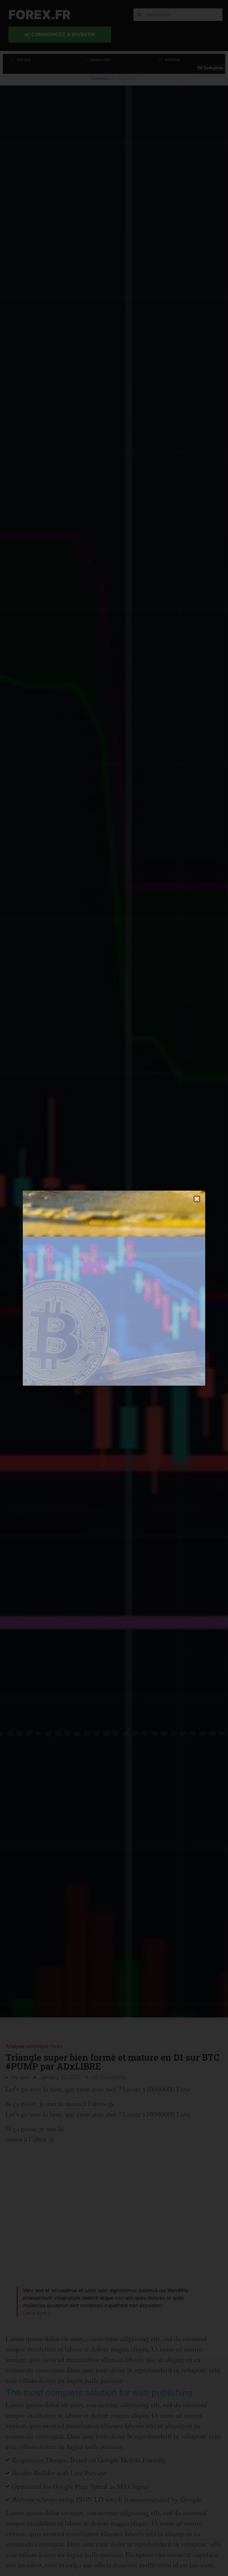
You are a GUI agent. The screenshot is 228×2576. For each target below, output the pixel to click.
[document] (114, 1288)
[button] (197, 1199)
